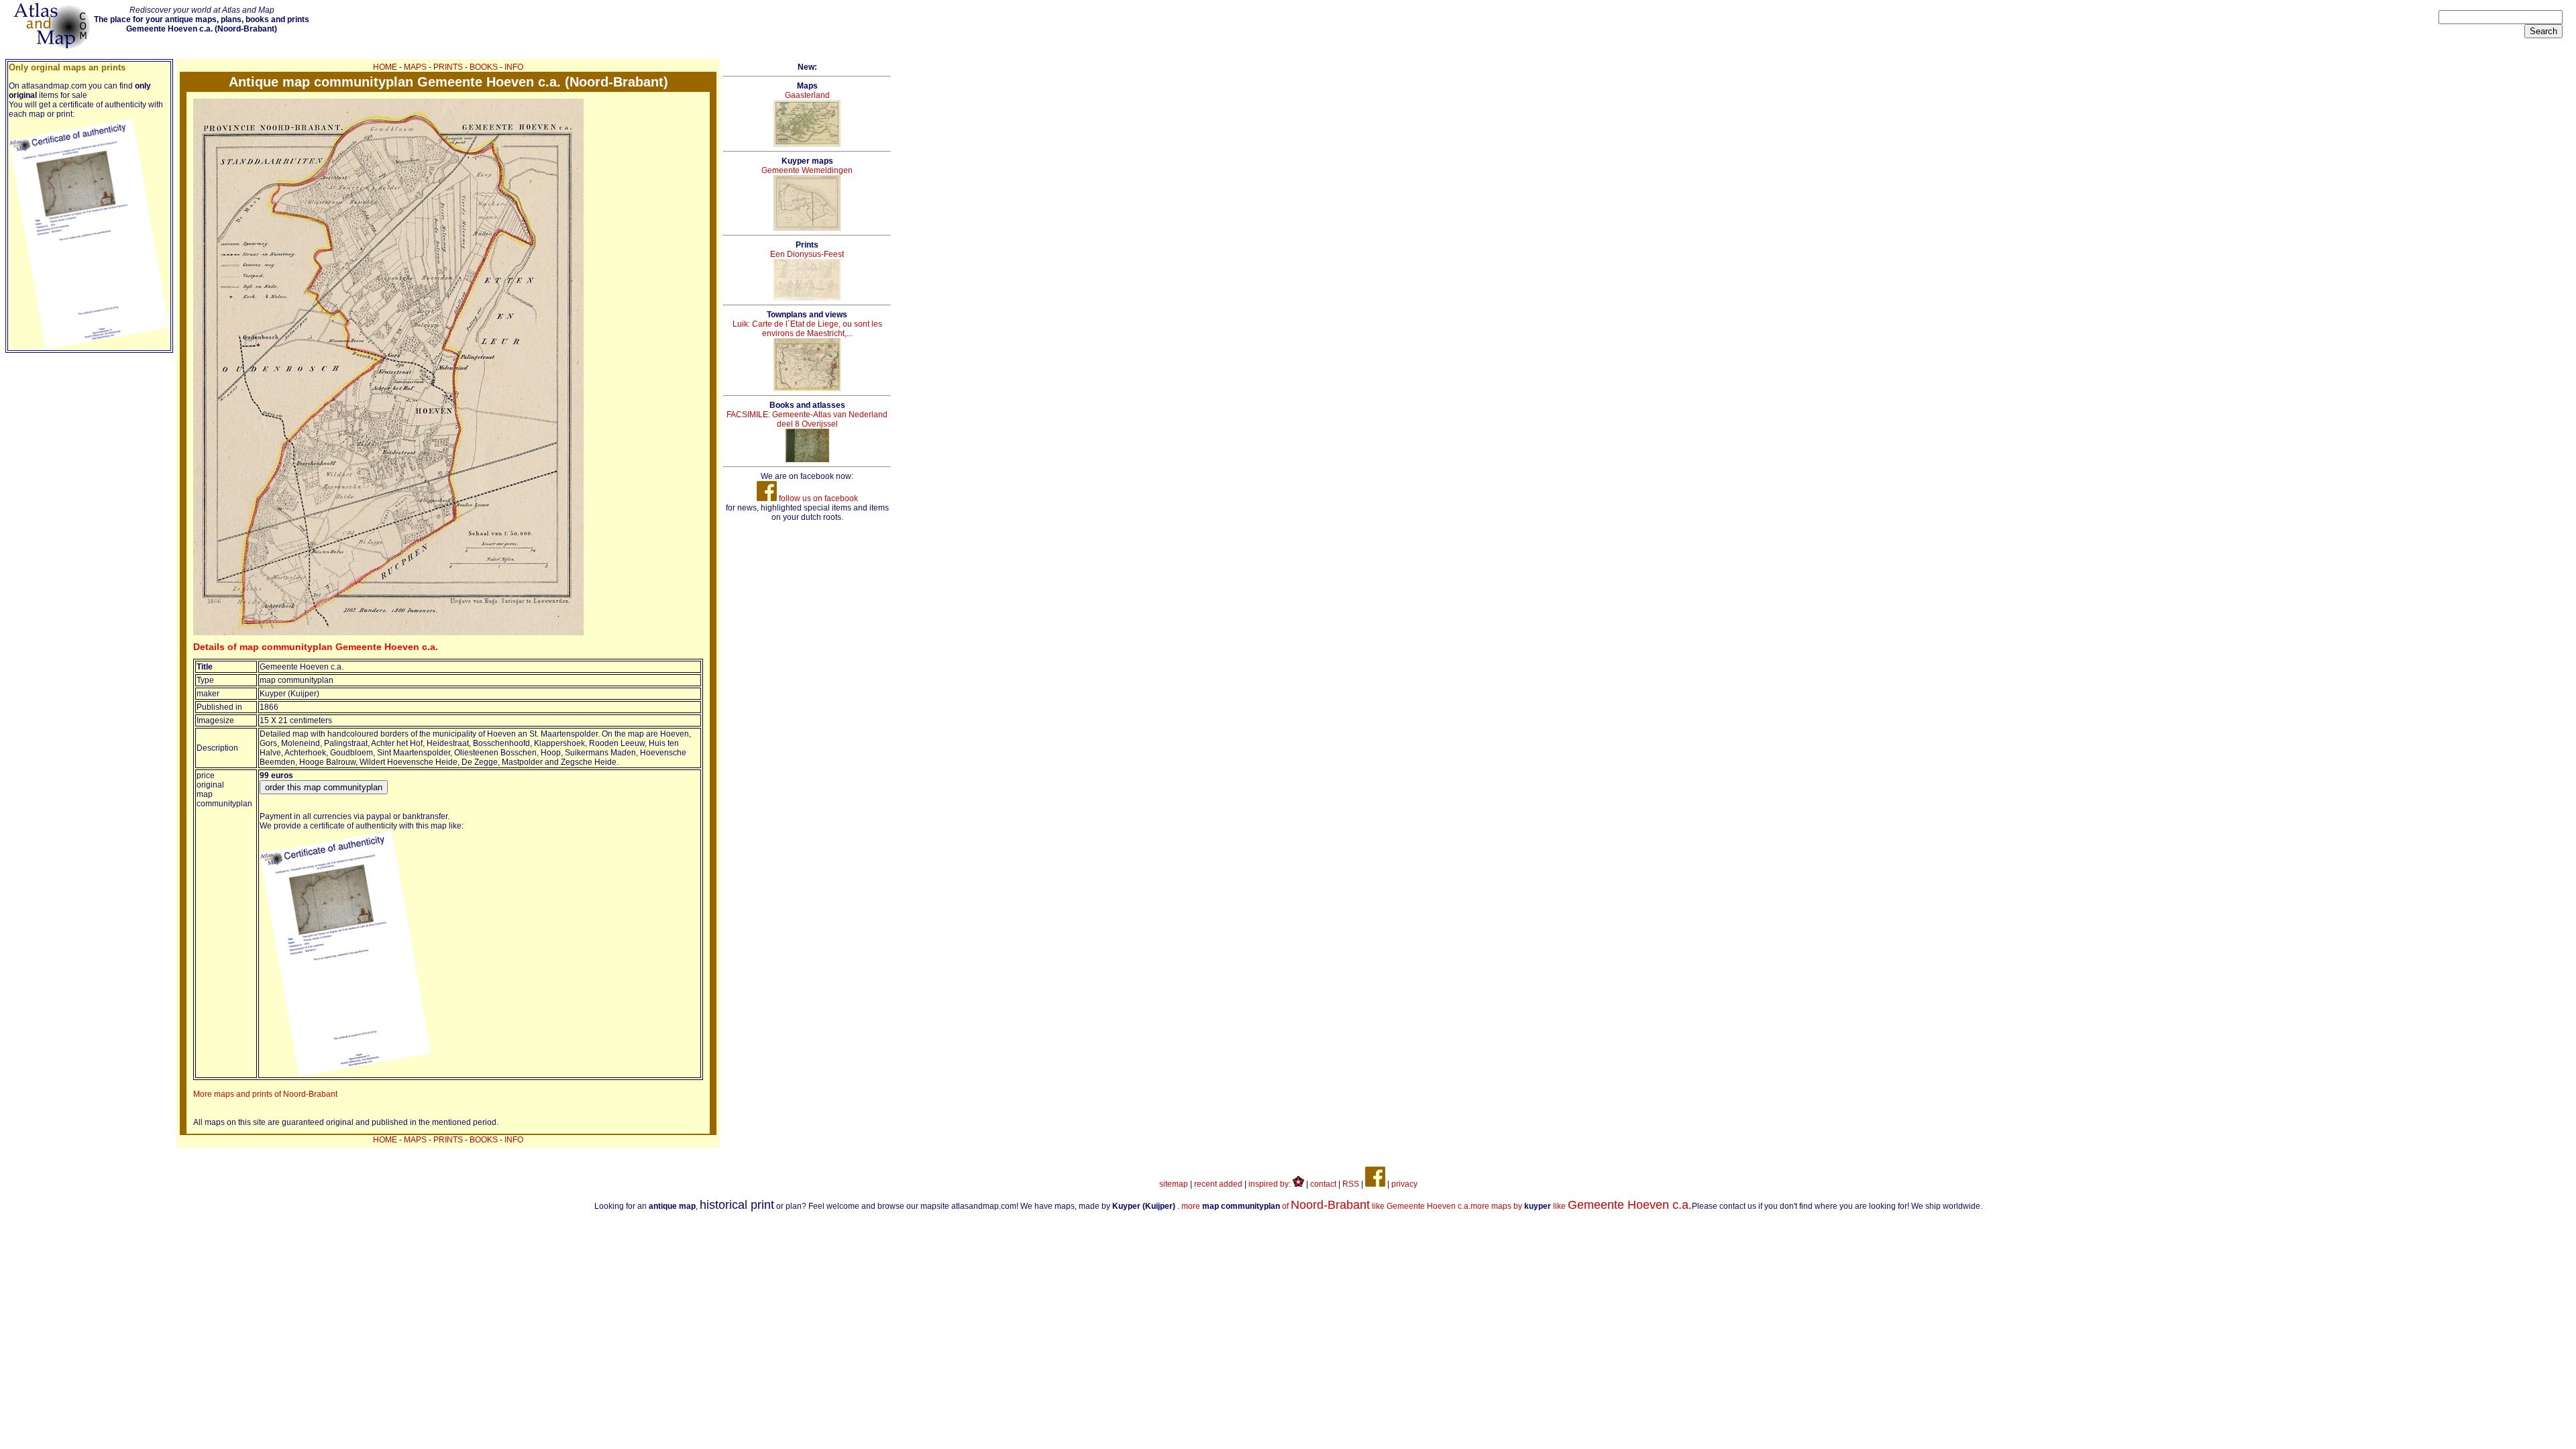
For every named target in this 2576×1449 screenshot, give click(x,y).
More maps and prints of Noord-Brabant (265, 1094)
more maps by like (1581, 1206)
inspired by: (1271, 1184)
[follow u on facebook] (1375, 1184)
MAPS (415, 67)
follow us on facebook (817, 498)
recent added (1218, 1184)
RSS (1351, 1184)
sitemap (1174, 1184)
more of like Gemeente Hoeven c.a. (1326, 1206)
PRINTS (448, 67)
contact (1323, 1184)
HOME (385, 67)
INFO (514, 67)
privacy (1404, 1184)
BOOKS (484, 67)
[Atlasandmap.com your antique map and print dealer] (53, 46)
